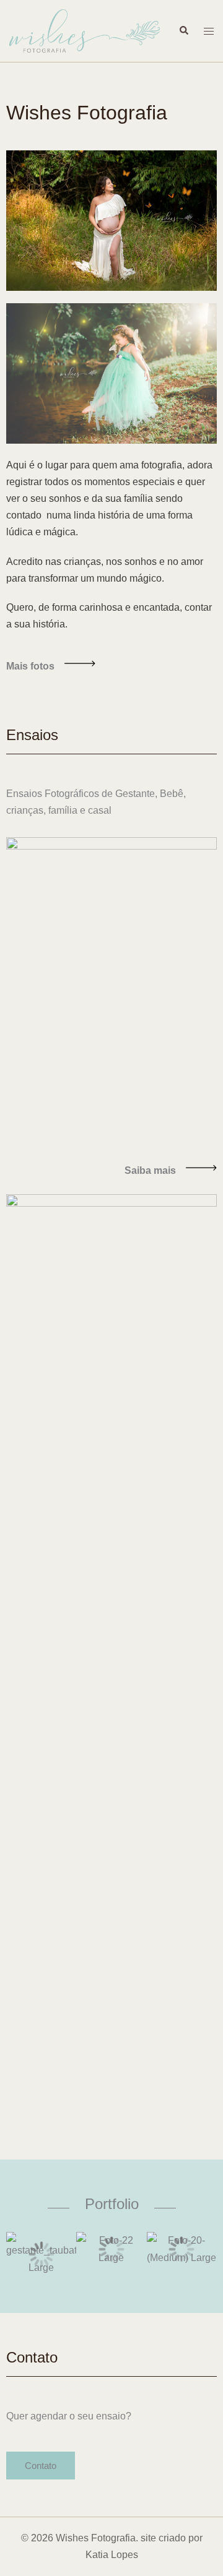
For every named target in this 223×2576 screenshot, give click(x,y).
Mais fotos (30, 666)
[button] (41, 2466)
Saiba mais (150, 1170)
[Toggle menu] (209, 31)
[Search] (183, 31)
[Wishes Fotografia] (85, 30)
